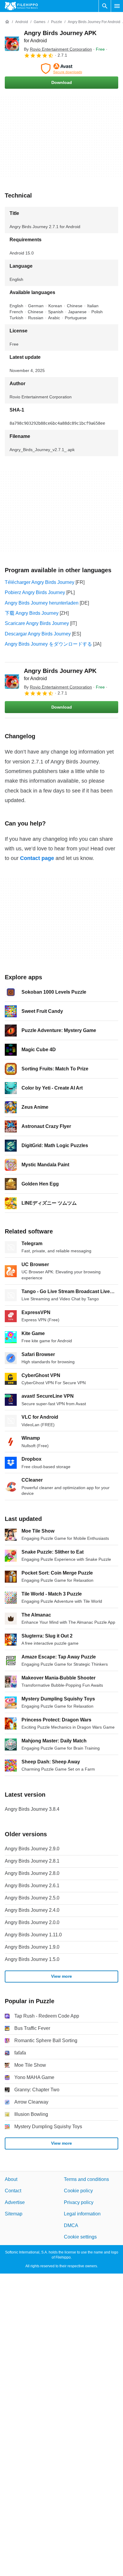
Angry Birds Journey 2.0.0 (32, 1922)
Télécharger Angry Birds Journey (40, 582)
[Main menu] (117, 6)
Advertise (15, 2202)
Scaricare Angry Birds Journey (37, 623)
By (58, 49)
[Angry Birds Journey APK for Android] (12, 44)
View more (61, 1976)
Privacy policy (79, 2202)
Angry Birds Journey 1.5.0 (32, 1959)
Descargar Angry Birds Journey (38, 634)
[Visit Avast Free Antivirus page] (61, 69)
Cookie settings (80, 2237)
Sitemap (14, 2214)
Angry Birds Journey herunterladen (42, 603)
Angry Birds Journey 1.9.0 (32, 1947)
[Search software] (105, 6)
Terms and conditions (86, 2179)
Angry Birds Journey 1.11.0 (33, 1935)
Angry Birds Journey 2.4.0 (32, 1910)
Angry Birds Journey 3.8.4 (32, 1809)
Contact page (37, 858)
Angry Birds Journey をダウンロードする (48, 644)
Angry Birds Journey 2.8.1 (32, 1861)
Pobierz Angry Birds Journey (35, 592)
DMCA (71, 2225)
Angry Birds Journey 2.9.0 (32, 1849)
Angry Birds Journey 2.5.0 (32, 1898)
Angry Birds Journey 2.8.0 (32, 1873)
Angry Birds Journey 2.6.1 (32, 1886)
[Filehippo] (21, 6)
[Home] (7, 22)
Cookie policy (78, 2191)
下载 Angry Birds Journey (32, 613)
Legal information (82, 2214)
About (11, 2179)
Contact (13, 2191)
